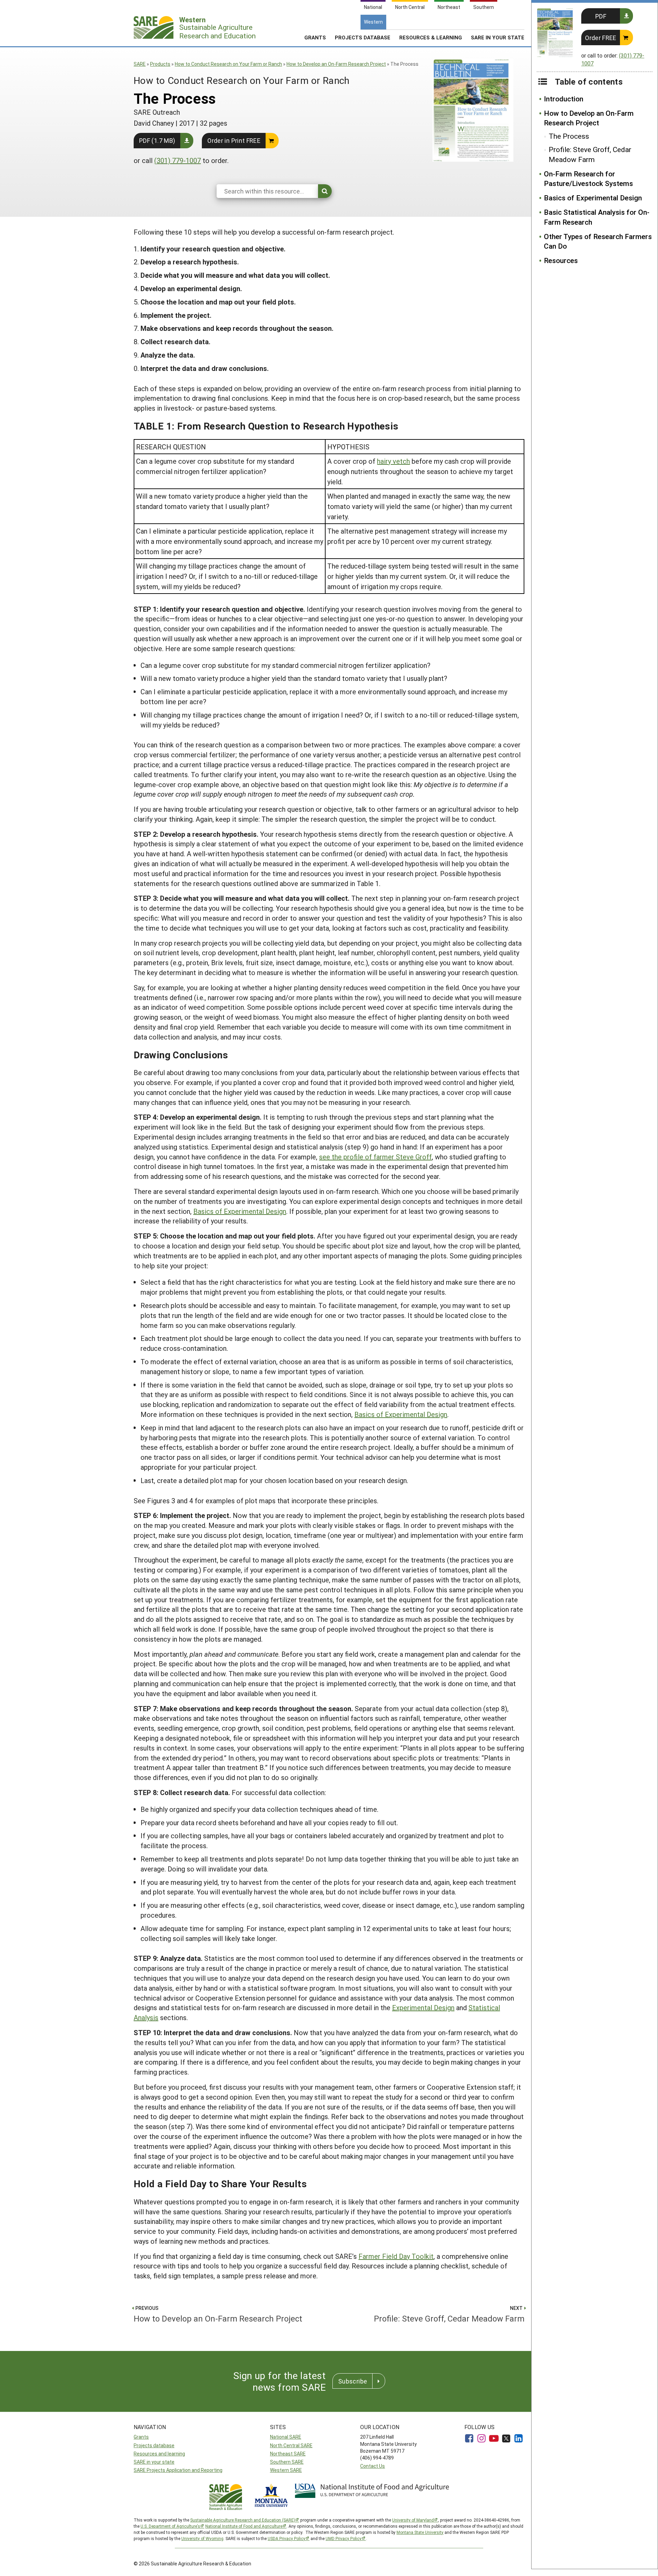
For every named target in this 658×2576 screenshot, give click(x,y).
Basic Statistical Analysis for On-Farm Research (597, 217)
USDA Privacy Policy (287, 2538)
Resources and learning (159, 2454)
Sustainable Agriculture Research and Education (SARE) (243, 2520)
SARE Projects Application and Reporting (178, 2470)
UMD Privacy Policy (344, 2538)
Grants (315, 37)
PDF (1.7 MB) (157, 140)
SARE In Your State (498, 37)
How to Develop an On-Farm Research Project (336, 64)
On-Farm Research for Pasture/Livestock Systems (588, 179)
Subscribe (353, 2381)
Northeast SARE (288, 2454)
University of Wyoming (202, 2538)
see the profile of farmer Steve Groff (375, 1157)
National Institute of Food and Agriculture (244, 2526)
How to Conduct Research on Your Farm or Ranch (228, 64)
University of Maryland (413, 2520)
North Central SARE (291, 2445)
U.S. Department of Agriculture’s (170, 2526)
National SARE (286, 2437)
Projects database (154, 2445)
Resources (561, 260)
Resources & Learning (431, 37)
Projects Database (363, 37)
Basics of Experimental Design (593, 198)
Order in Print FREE (234, 140)
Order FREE (601, 38)
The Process (569, 136)
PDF (601, 16)
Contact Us (373, 2466)
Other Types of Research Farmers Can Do (598, 241)
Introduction (564, 99)
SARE (140, 64)
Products (160, 64)
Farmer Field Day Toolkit (396, 2256)
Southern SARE (287, 2462)
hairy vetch (393, 461)
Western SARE (286, 2470)
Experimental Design (423, 2007)
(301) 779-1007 (178, 160)
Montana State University (420, 2532)
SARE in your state (154, 2462)
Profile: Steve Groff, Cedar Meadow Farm (590, 154)
